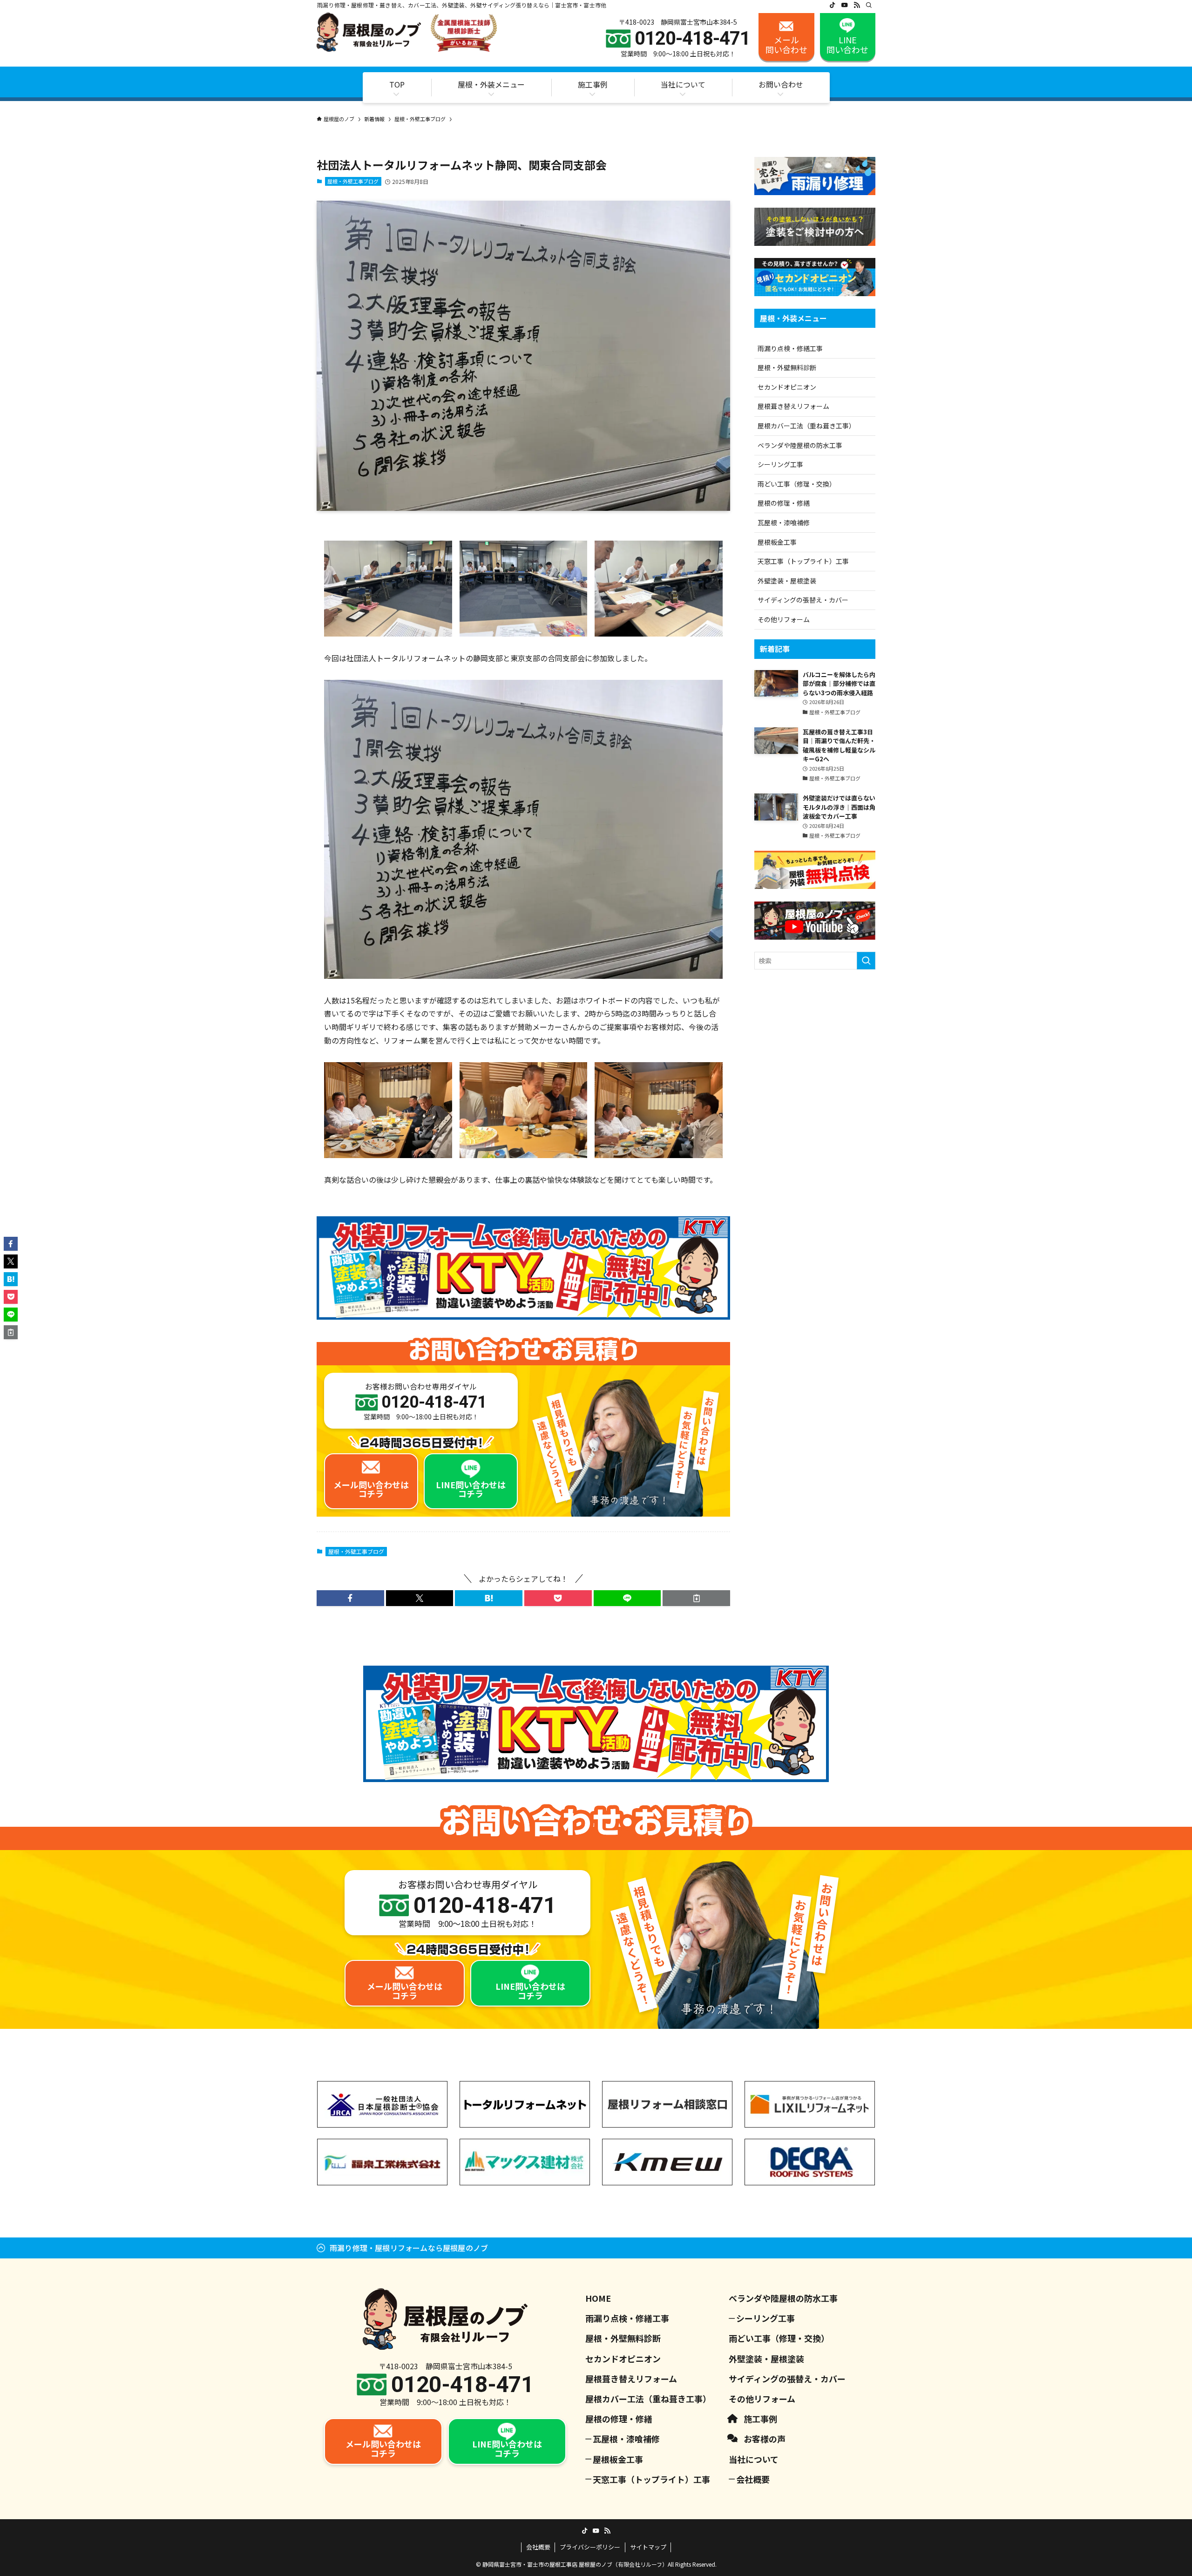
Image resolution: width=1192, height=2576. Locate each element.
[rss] (857, 5)
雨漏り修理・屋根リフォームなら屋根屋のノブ (409, 2248)
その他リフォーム (784, 619)
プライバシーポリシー (590, 2547)
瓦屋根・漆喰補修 (784, 522)
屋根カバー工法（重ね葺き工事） (806, 426)
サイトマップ (648, 2547)
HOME (598, 2298)
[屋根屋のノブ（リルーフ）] (407, 32)
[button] (350, 1598)
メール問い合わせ (786, 45)
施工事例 (760, 2419)
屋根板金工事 (777, 542)
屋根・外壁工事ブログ (353, 181)
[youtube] (845, 5)
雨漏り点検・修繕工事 (790, 348)
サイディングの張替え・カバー (803, 600)
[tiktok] (833, 5)
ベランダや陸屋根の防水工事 (800, 445)
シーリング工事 (780, 464)
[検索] (869, 5)
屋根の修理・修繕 (784, 503)
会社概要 (753, 2479)
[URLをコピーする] (696, 1598)
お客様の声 (765, 2439)
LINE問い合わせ (847, 45)
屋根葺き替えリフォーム (793, 406)
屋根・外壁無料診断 (787, 367)
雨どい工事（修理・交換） (797, 484)
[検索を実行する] (866, 961)
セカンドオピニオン (787, 387)
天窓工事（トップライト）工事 (803, 561)
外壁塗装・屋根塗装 (787, 581)
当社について (754, 2459)
